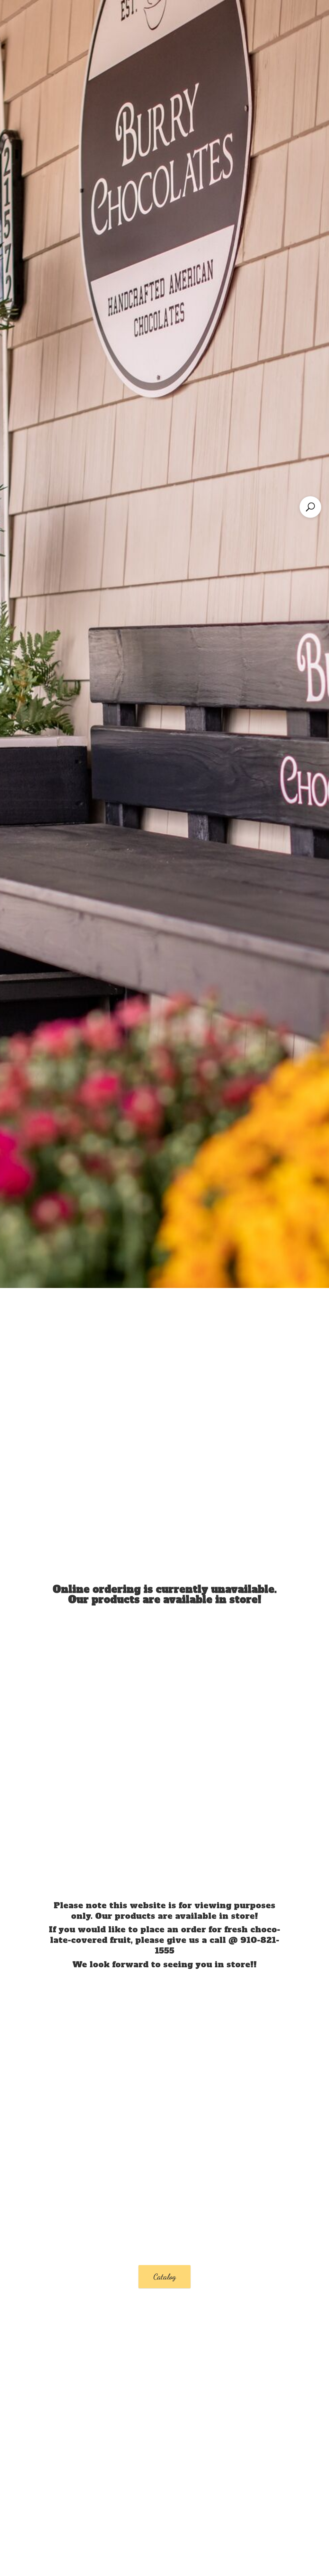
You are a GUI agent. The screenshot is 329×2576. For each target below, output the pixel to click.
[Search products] (310, 507)
